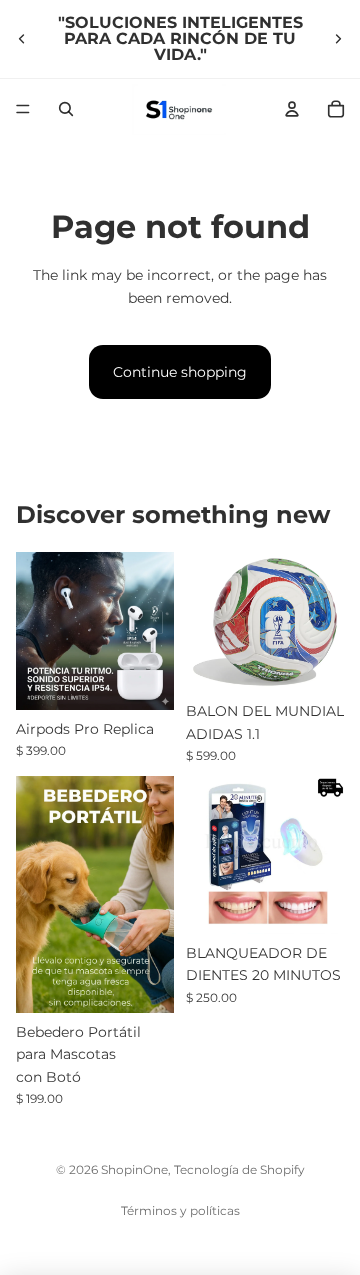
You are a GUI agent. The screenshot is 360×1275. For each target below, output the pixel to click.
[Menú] (23, 109)
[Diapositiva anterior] (22, 39)
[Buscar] (66, 109)
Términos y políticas (180, 1210)
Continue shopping (180, 372)
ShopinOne (134, 1169)
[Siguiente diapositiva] (338, 39)
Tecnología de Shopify (239, 1169)
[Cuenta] (292, 109)
